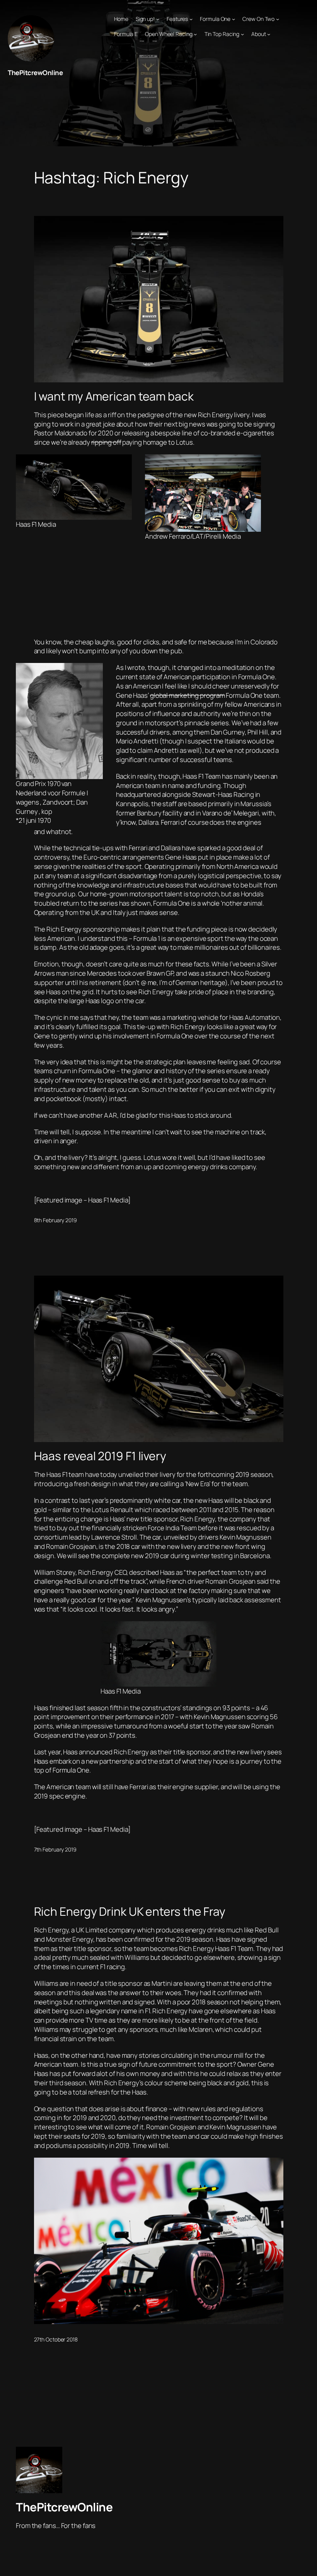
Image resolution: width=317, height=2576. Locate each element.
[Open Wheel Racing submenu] (195, 34)
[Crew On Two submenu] (278, 19)
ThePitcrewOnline (35, 73)
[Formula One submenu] (233, 19)
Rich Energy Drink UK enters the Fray (130, 1911)
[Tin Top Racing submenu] (242, 34)
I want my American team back (114, 396)
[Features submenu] (191, 19)
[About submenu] (269, 34)
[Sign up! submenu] (158, 19)
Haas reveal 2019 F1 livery (100, 1456)
